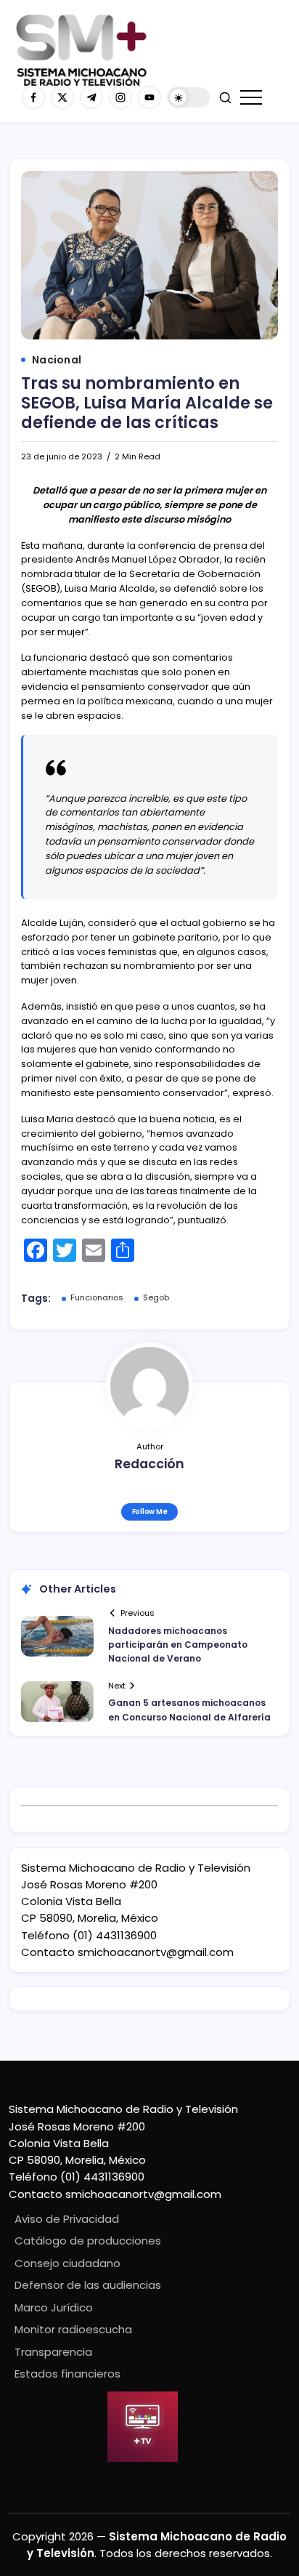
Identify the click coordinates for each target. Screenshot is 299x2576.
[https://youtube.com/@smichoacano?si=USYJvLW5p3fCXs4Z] (149, 97)
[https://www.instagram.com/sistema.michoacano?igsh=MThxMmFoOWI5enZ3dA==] (120, 97)
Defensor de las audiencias (88, 2285)
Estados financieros (67, 2374)
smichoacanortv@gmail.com (156, 1952)
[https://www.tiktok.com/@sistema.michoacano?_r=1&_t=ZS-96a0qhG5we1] (91, 97)
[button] (189, 98)
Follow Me (150, 1512)
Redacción (149, 1464)
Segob (156, 1297)
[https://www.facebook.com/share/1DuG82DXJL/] (33, 97)
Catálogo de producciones (88, 2241)
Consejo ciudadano (67, 2263)
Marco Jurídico (54, 2307)
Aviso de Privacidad (67, 2219)
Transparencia (53, 2352)
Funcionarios (97, 1297)
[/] (62, 97)
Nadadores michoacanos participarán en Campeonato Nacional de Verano (178, 1645)
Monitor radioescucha (73, 2329)
